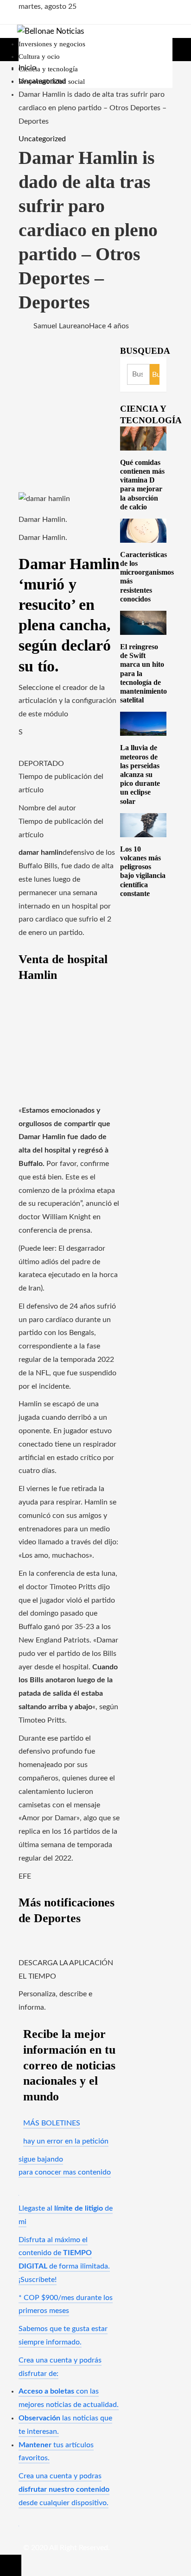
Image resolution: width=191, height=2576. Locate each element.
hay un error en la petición (66, 2141)
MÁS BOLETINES (52, 2123)
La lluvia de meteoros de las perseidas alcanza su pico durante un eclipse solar (140, 774)
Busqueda (145, 351)
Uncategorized (42, 139)
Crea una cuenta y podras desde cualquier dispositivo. (64, 2489)
